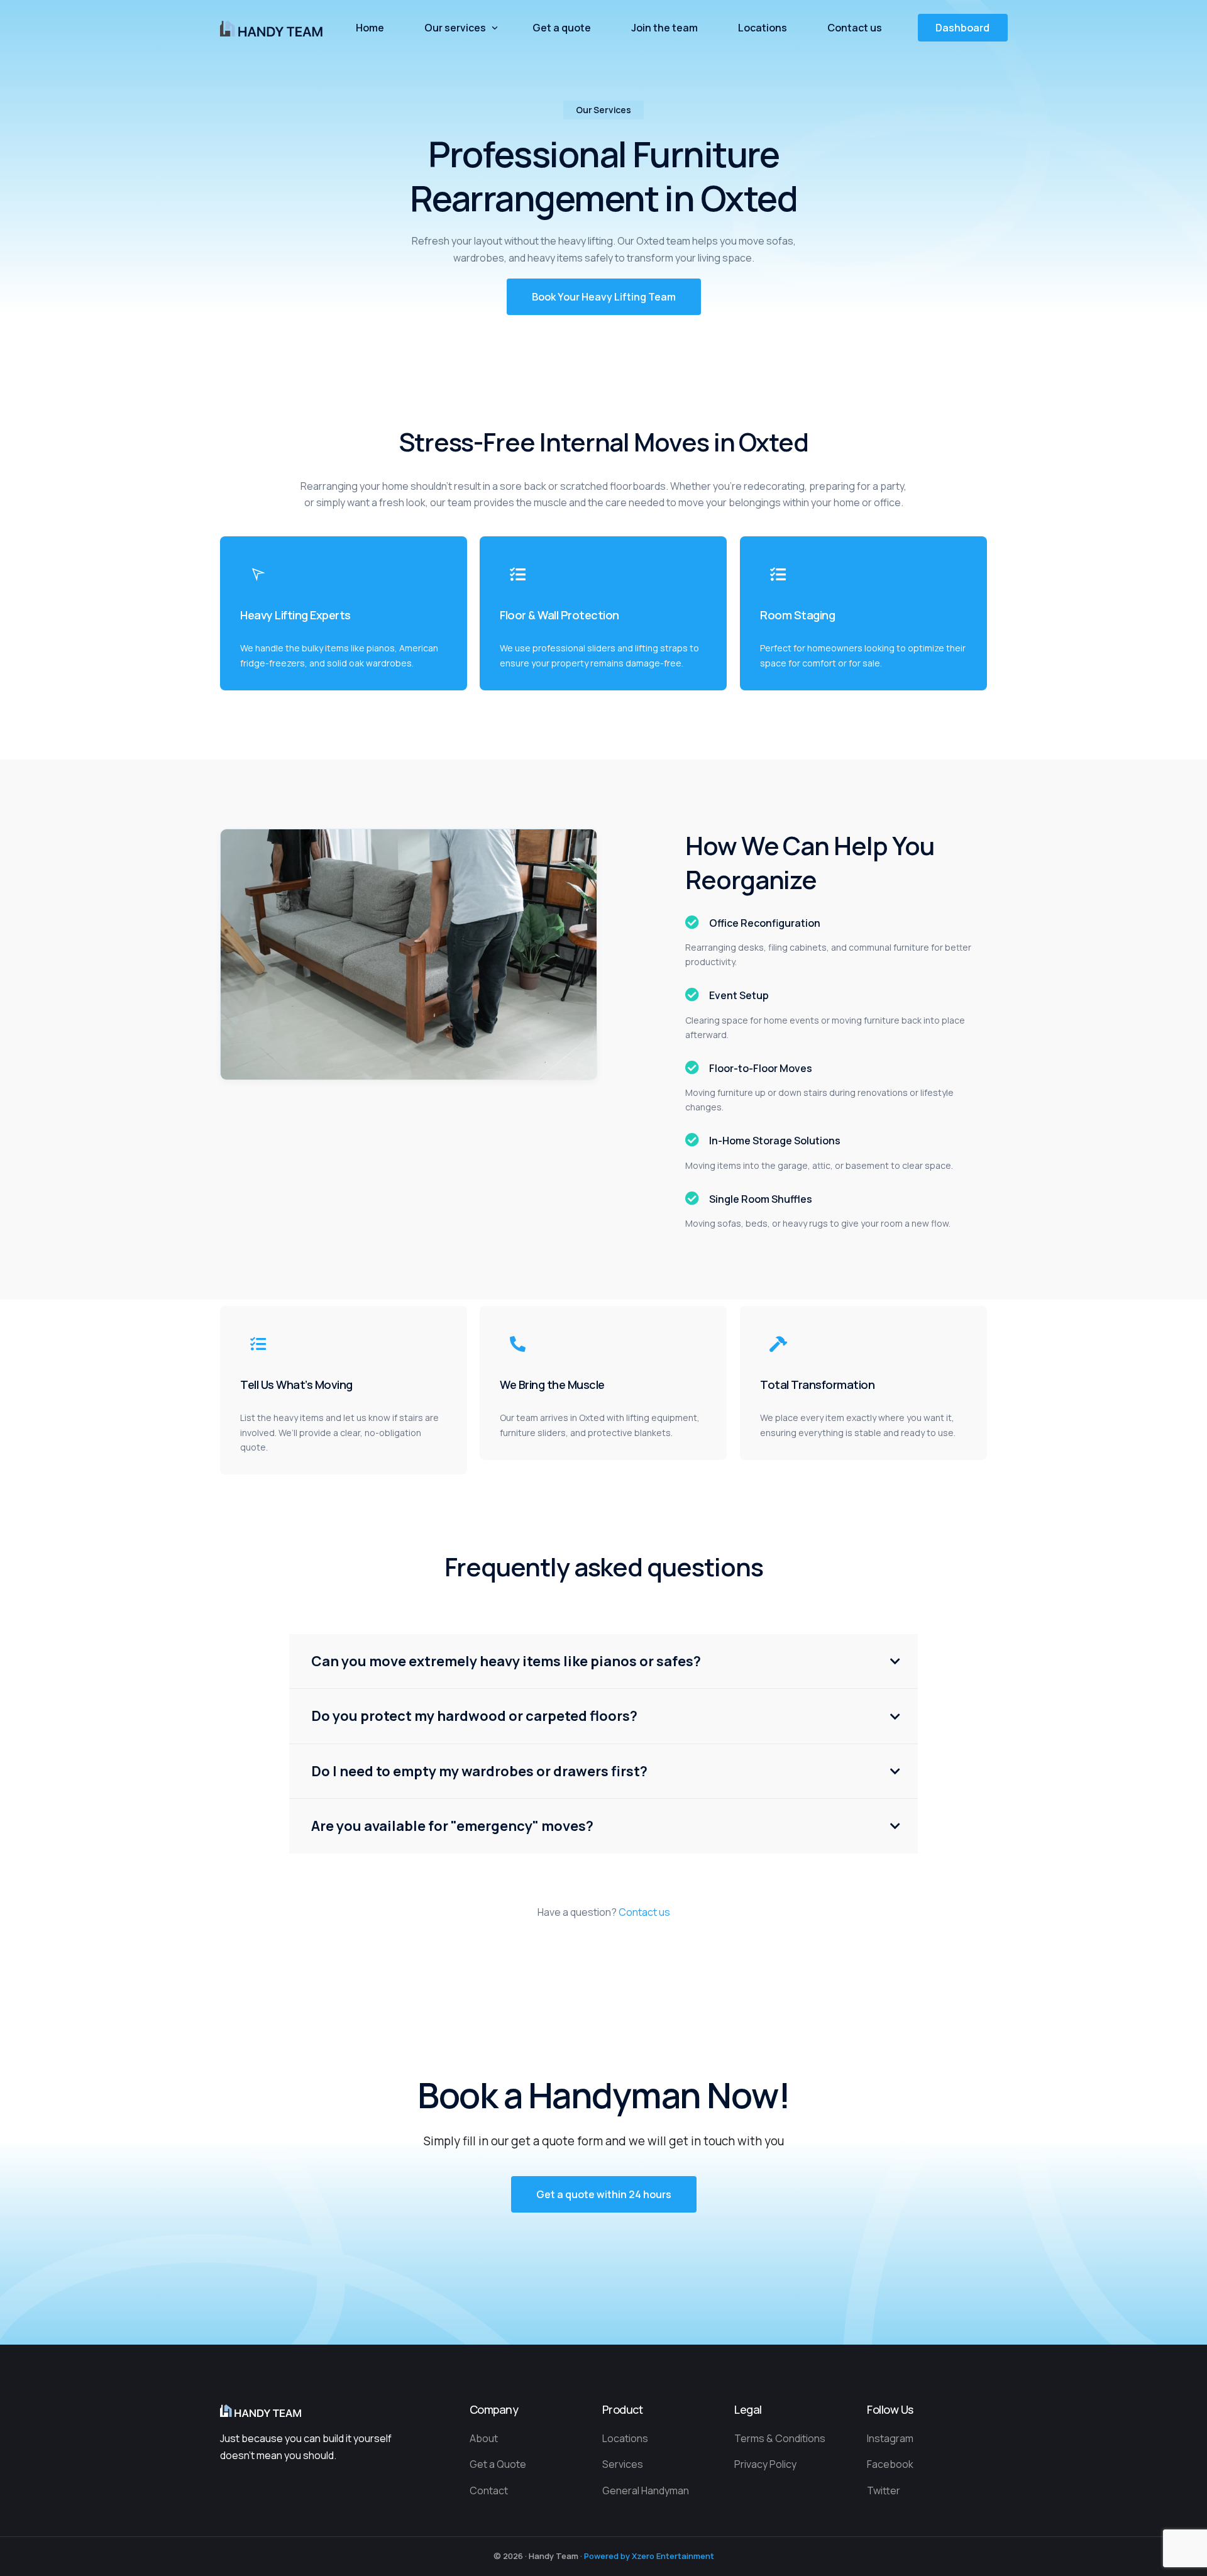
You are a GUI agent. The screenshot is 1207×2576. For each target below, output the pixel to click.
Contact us (644, 1912)
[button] (604, 297)
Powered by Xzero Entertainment (649, 2556)
